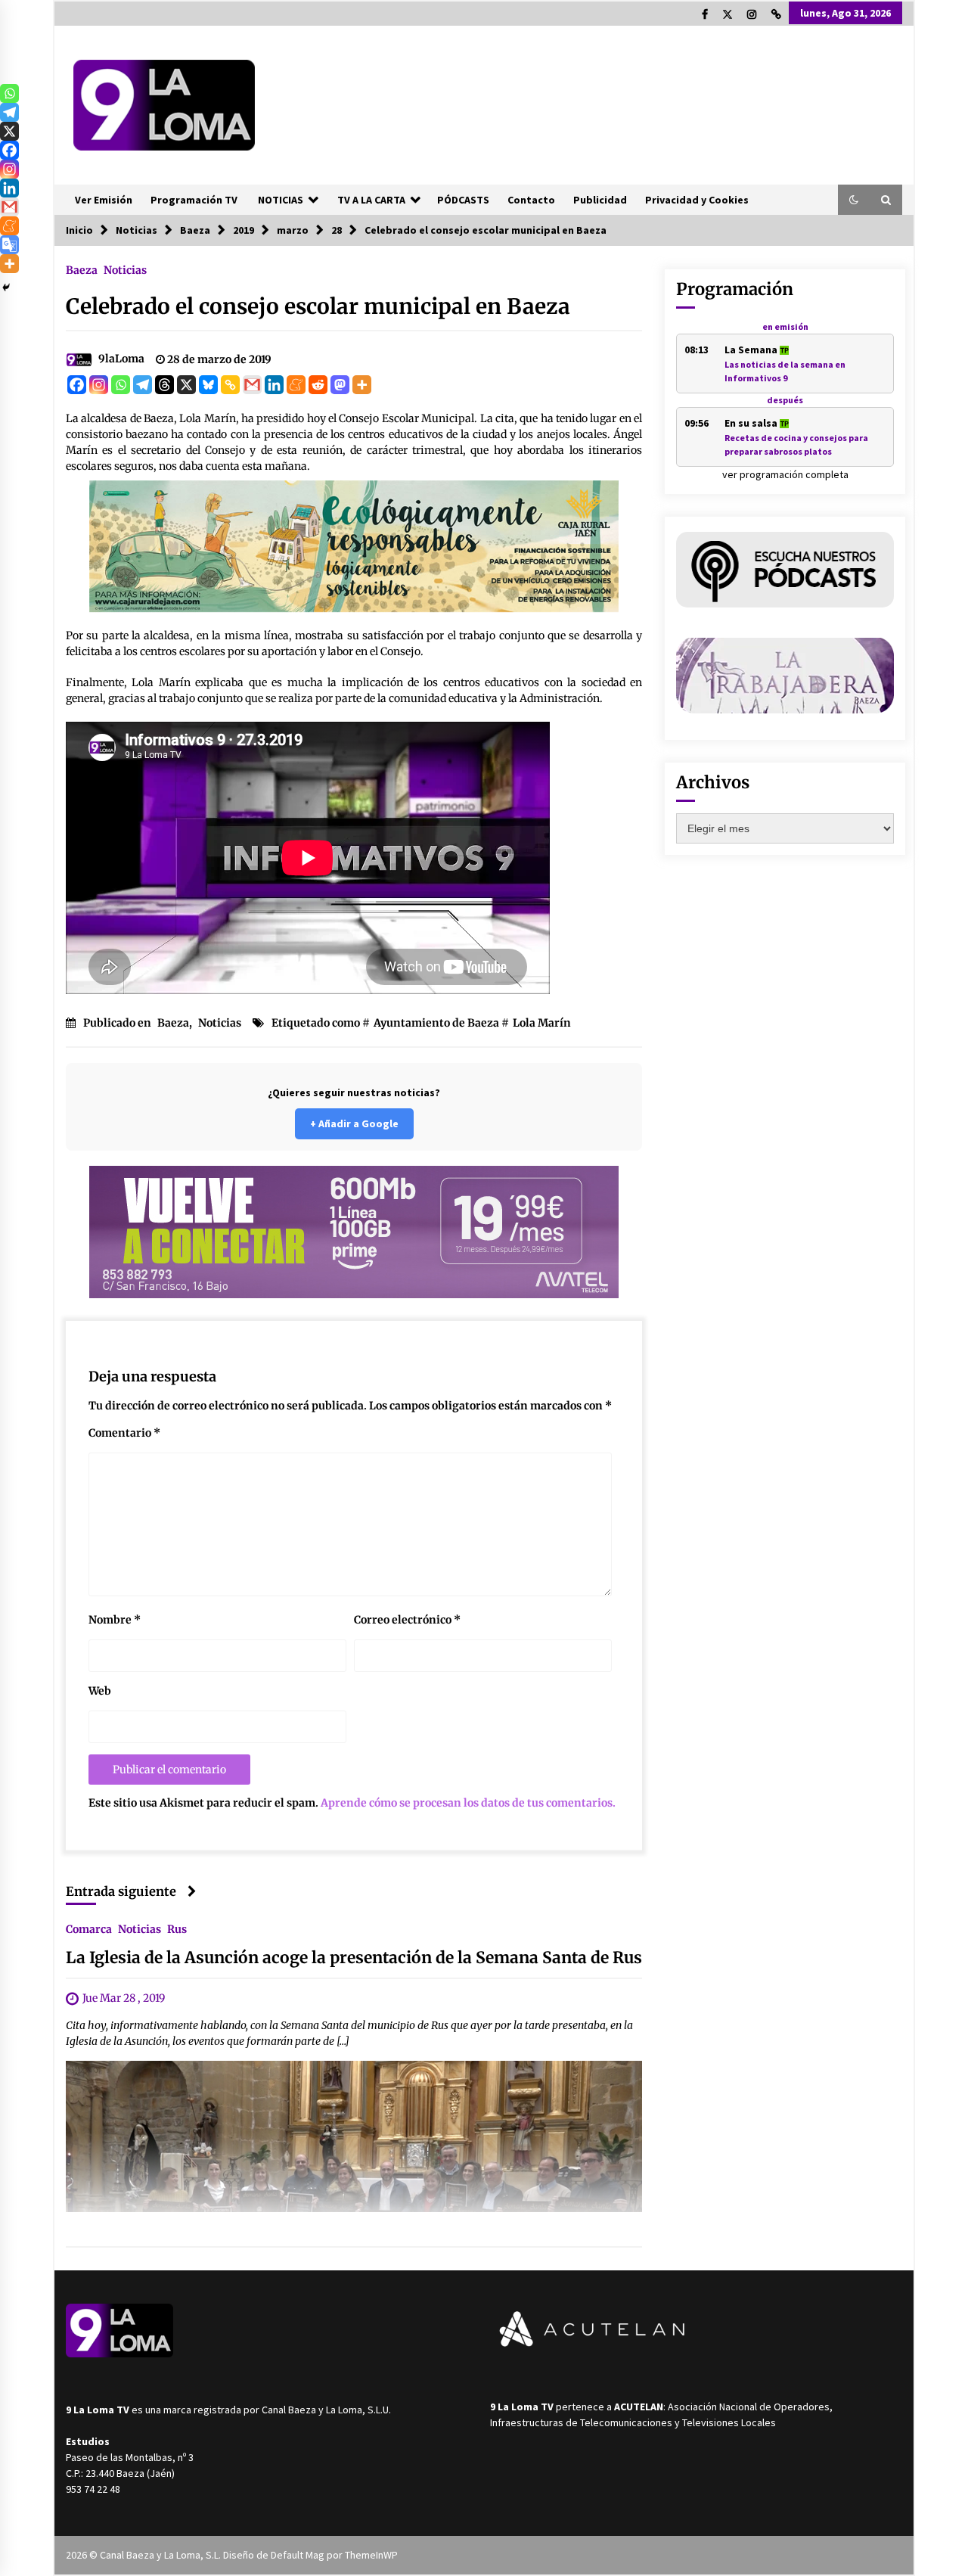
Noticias (125, 269)
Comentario (124, 1433)
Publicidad (600, 200)
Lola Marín (542, 1023)
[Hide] (6, 287)
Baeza (82, 269)
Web (100, 1691)
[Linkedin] (274, 385)
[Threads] (164, 385)
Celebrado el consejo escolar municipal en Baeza (318, 306)
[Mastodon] (340, 385)
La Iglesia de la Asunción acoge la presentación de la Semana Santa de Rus (354, 1958)
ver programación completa (785, 474)
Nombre (115, 1620)
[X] (186, 385)
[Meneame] (296, 385)
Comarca (89, 1928)
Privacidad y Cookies (697, 200)
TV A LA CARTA (371, 200)
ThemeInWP (371, 2555)
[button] (854, 200)
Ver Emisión (104, 200)
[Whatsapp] (121, 385)
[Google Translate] (9, 245)
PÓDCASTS (463, 200)
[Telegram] (143, 385)
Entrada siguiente (121, 1891)
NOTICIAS (281, 200)
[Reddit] (318, 385)
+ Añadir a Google (354, 1123)
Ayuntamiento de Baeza (436, 1023)
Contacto (531, 200)
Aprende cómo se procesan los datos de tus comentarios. (468, 1803)
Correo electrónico (407, 1620)
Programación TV (194, 200)
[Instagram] (99, 385)
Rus (177, 1928)
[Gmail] (252, 385)
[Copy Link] (230, 385)
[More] (362, 385)
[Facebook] (77, 385)
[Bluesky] (208, 385)
